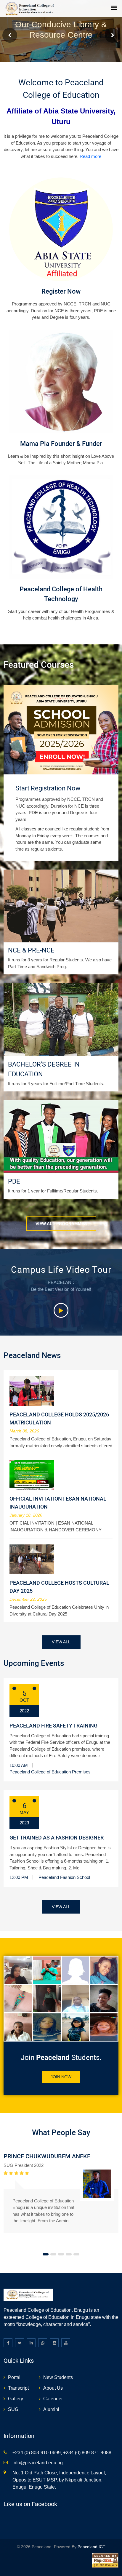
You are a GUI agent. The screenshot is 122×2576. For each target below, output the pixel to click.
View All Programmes (61, 1224)
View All (61, 1642)
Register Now (61, 291)
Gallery (16, 2399)
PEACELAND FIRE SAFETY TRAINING (53, 1726)
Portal (14, 2377)
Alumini (51, 2409)
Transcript (18, 2388)
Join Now (61, 2077)
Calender (53, 2399)
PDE (14, 1181)
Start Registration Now (48, 788)
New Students (58, 2377)
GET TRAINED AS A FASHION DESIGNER (57, 1838)
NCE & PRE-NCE (31, 950)
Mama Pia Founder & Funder (61, 444)
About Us (53, 2388)
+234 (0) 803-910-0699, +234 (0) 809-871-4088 (62, 2453)
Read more (90, 156)
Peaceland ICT (91, 2547)
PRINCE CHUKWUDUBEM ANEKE (47, 2156)
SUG (13, 2409)
